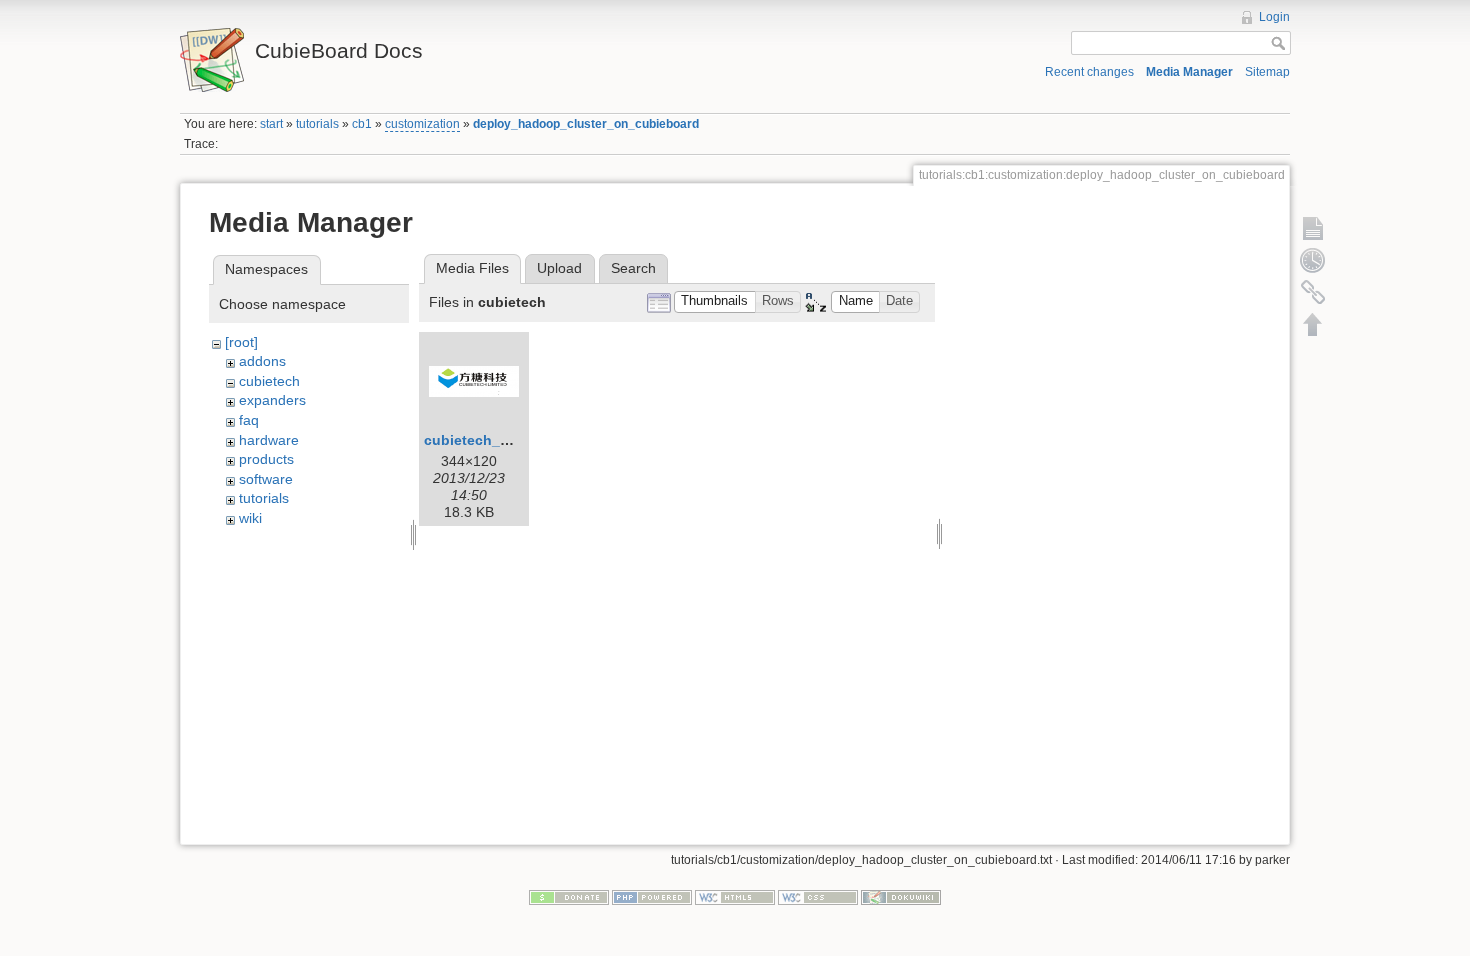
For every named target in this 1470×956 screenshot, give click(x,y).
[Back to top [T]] (1313, 324)
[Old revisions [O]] (1313, 260)
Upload (559, 268)
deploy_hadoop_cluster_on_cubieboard (586, 124)
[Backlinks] (1313, 292)
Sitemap (1267, 72)
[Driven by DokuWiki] (901, 896)
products (266, 459)
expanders (272, 400)
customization (422, 124)
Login (1274, 17)
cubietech (269, 381)
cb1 (362, 124)
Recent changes (1089, 72)
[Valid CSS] (818, 896)
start (271, 124)
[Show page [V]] (1313, 228)
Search (633, 268)
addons (262, 361)
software (266, 479)
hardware (269, 440)
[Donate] (569, 896)
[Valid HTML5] (735, 896)
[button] (715, 302)
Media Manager (1189, 72)
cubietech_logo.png (493, 440)
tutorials (317, 124)
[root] (241, 342)
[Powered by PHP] (652, 896)
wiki (250, 518)
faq (249, 420)
